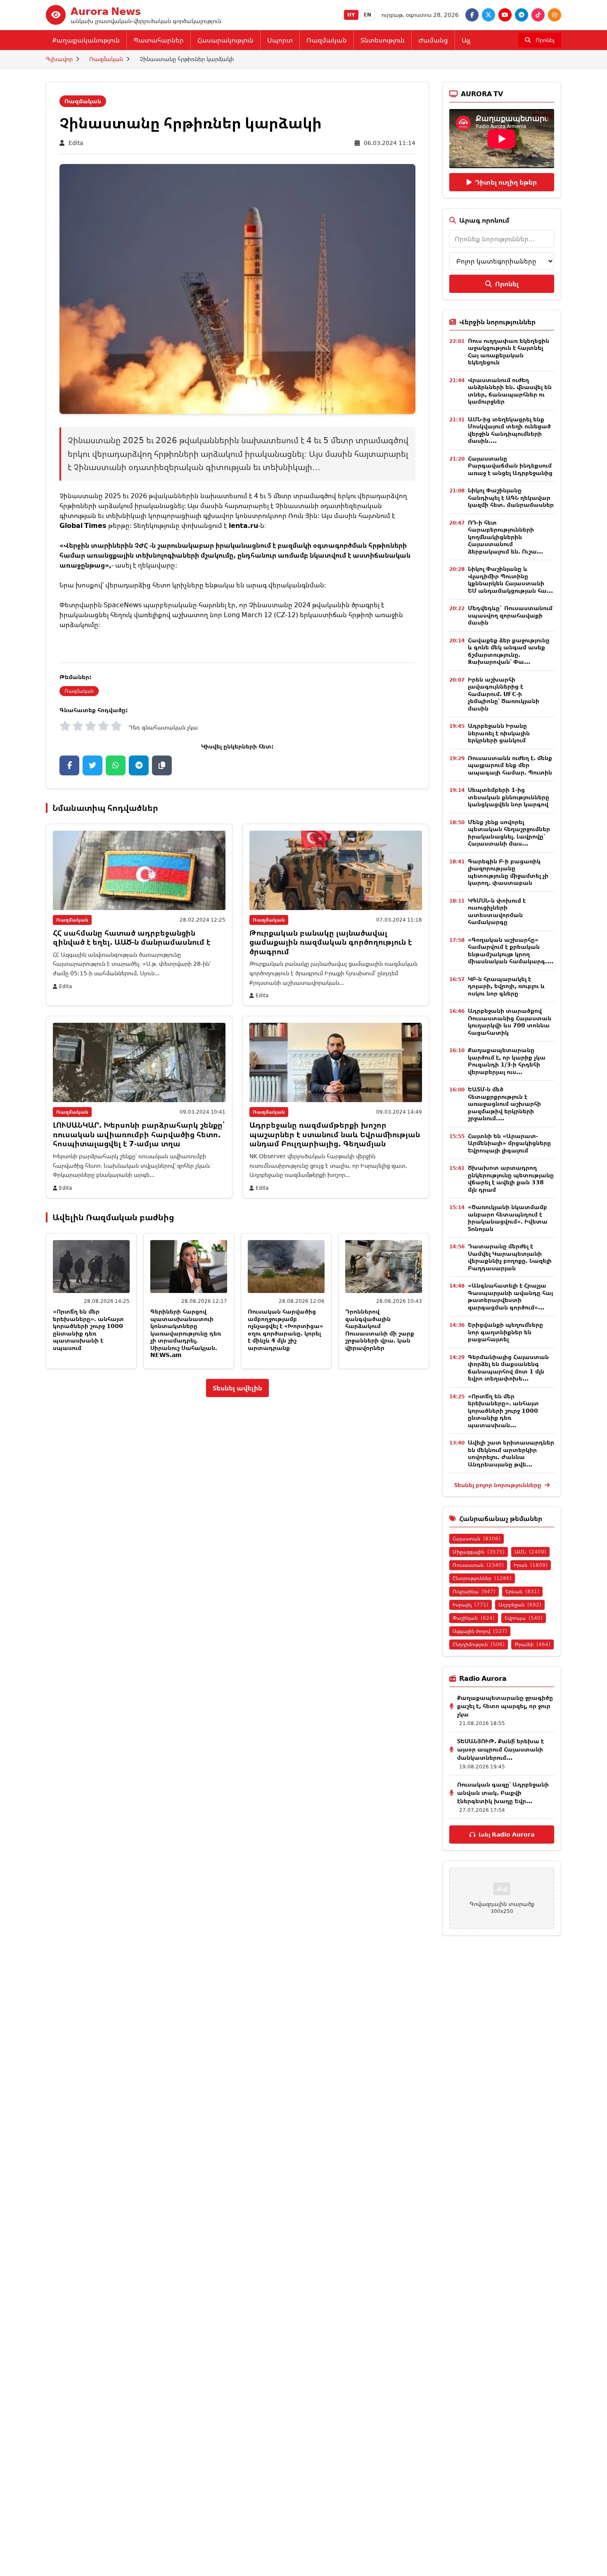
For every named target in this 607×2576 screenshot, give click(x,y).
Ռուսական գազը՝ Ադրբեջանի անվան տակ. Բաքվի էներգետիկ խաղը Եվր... (503, 1793)
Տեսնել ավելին (237, 1388)
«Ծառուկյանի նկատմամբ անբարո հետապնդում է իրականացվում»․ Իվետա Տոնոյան (508, 1218)
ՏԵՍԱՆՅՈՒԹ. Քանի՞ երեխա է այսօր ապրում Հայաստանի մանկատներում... (500, 1749)
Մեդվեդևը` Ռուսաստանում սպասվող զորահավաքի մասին (510, 615)
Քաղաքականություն (86, 40)
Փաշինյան (474, 1618)
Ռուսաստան (478, 1565)
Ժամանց (433, 40)
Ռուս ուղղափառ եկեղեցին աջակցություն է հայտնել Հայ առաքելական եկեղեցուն (509, 352)
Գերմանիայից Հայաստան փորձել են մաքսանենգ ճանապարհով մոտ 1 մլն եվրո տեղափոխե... (508, 1368)
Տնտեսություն (383, 40)
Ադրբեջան (520, 1605)
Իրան (531, 1565)
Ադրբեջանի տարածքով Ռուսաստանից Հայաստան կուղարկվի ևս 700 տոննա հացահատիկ (510, 1022)
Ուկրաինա (474, 1591)
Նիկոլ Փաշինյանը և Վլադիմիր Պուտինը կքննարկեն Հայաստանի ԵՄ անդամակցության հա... (510, 580)
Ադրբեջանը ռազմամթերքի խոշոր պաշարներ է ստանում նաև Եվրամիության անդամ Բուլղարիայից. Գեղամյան (335, 1134)
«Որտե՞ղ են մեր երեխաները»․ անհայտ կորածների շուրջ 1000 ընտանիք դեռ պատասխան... (503, 1410)
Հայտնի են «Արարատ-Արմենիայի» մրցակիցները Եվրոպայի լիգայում (509, 1143)
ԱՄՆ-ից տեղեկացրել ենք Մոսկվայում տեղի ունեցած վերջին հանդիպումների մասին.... (509, 430)
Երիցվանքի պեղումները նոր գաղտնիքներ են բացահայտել (505, 1332)
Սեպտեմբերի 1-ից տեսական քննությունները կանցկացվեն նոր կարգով (509, 797)
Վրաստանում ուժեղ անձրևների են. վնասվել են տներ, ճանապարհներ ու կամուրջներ (510, 391)
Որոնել (507, 284)
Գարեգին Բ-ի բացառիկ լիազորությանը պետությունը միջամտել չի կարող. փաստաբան (508, 872)
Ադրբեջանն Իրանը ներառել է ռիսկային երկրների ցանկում (499, 733)
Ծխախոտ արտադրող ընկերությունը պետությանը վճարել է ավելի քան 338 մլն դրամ (511, 1179)
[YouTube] (505, 15)
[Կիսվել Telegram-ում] (139, 765)
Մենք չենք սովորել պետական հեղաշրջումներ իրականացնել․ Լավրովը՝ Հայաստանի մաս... (509, 833)
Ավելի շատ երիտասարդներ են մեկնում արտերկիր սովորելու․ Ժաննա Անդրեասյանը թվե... (511, 1453)
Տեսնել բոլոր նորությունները (499, 1485)
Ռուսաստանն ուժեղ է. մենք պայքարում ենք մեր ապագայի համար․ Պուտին (510, 765)
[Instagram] (555, 15)
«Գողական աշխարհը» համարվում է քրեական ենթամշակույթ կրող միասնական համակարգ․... (511, 951)
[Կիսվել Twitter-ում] (92, 765)
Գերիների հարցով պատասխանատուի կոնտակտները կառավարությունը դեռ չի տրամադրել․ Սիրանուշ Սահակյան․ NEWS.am (186, 1333)
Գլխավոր (59, 59)
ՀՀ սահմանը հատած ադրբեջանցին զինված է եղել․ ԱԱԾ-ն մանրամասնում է (132, 937)
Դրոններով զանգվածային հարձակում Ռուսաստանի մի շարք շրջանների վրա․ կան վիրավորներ (380, 1330)
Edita (76, 143)
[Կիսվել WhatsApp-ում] (116, 765)
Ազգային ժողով (480, 1631)
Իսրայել (471, 1605)
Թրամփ (532, 1644)
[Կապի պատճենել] (162, 765)
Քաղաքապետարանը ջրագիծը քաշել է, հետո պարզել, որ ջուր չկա (505, 1706)
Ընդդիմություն (479, 1644)
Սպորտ (280, 40)
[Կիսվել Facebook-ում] (69, 765)
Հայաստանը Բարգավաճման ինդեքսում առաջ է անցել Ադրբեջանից (510, 466)
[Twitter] (488, 15)
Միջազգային (479, 1552)
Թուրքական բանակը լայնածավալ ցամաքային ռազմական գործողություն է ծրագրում (331, 942)
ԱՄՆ (530, 1552)
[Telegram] (522, 15)
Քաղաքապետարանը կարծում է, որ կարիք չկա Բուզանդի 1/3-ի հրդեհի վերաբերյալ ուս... (507, 1061)
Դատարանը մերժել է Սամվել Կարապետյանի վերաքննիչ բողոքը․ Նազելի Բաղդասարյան (510, 1257)
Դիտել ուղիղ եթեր (506, 182)
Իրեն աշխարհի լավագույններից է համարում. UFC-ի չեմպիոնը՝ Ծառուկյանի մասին (504, 694)
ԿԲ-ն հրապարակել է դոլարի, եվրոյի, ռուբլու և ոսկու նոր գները (506, 986)
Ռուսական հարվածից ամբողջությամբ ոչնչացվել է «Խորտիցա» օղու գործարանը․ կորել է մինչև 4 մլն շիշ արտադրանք (286, 1330)
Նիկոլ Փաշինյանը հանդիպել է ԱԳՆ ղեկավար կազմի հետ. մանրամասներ (511, 497)
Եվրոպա (524, 1618)
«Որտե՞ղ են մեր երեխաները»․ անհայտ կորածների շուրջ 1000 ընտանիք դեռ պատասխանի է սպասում (88, 1330)
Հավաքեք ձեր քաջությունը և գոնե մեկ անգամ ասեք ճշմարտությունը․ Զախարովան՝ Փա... (509, 651)
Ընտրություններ (482, 1578)
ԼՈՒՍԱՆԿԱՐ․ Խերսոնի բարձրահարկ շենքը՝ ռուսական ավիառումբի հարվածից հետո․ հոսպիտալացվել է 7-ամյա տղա (139, 1134)
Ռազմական (327, 40)
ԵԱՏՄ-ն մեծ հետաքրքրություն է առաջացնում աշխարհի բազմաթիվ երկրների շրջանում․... (504, 1104)
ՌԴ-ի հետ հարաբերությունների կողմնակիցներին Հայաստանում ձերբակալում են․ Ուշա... (505, 537)
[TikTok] (538, 15)
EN (368, 15)
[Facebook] (472, 15)
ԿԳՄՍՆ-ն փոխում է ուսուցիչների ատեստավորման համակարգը (497, 911)
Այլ (466, 40)
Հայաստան (477, 1539)
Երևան (522, 1591)
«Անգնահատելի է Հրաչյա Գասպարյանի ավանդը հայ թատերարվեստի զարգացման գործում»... (510, 1296)
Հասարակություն (225, 40)
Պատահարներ (159, 40)
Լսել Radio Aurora (506, 1834)
